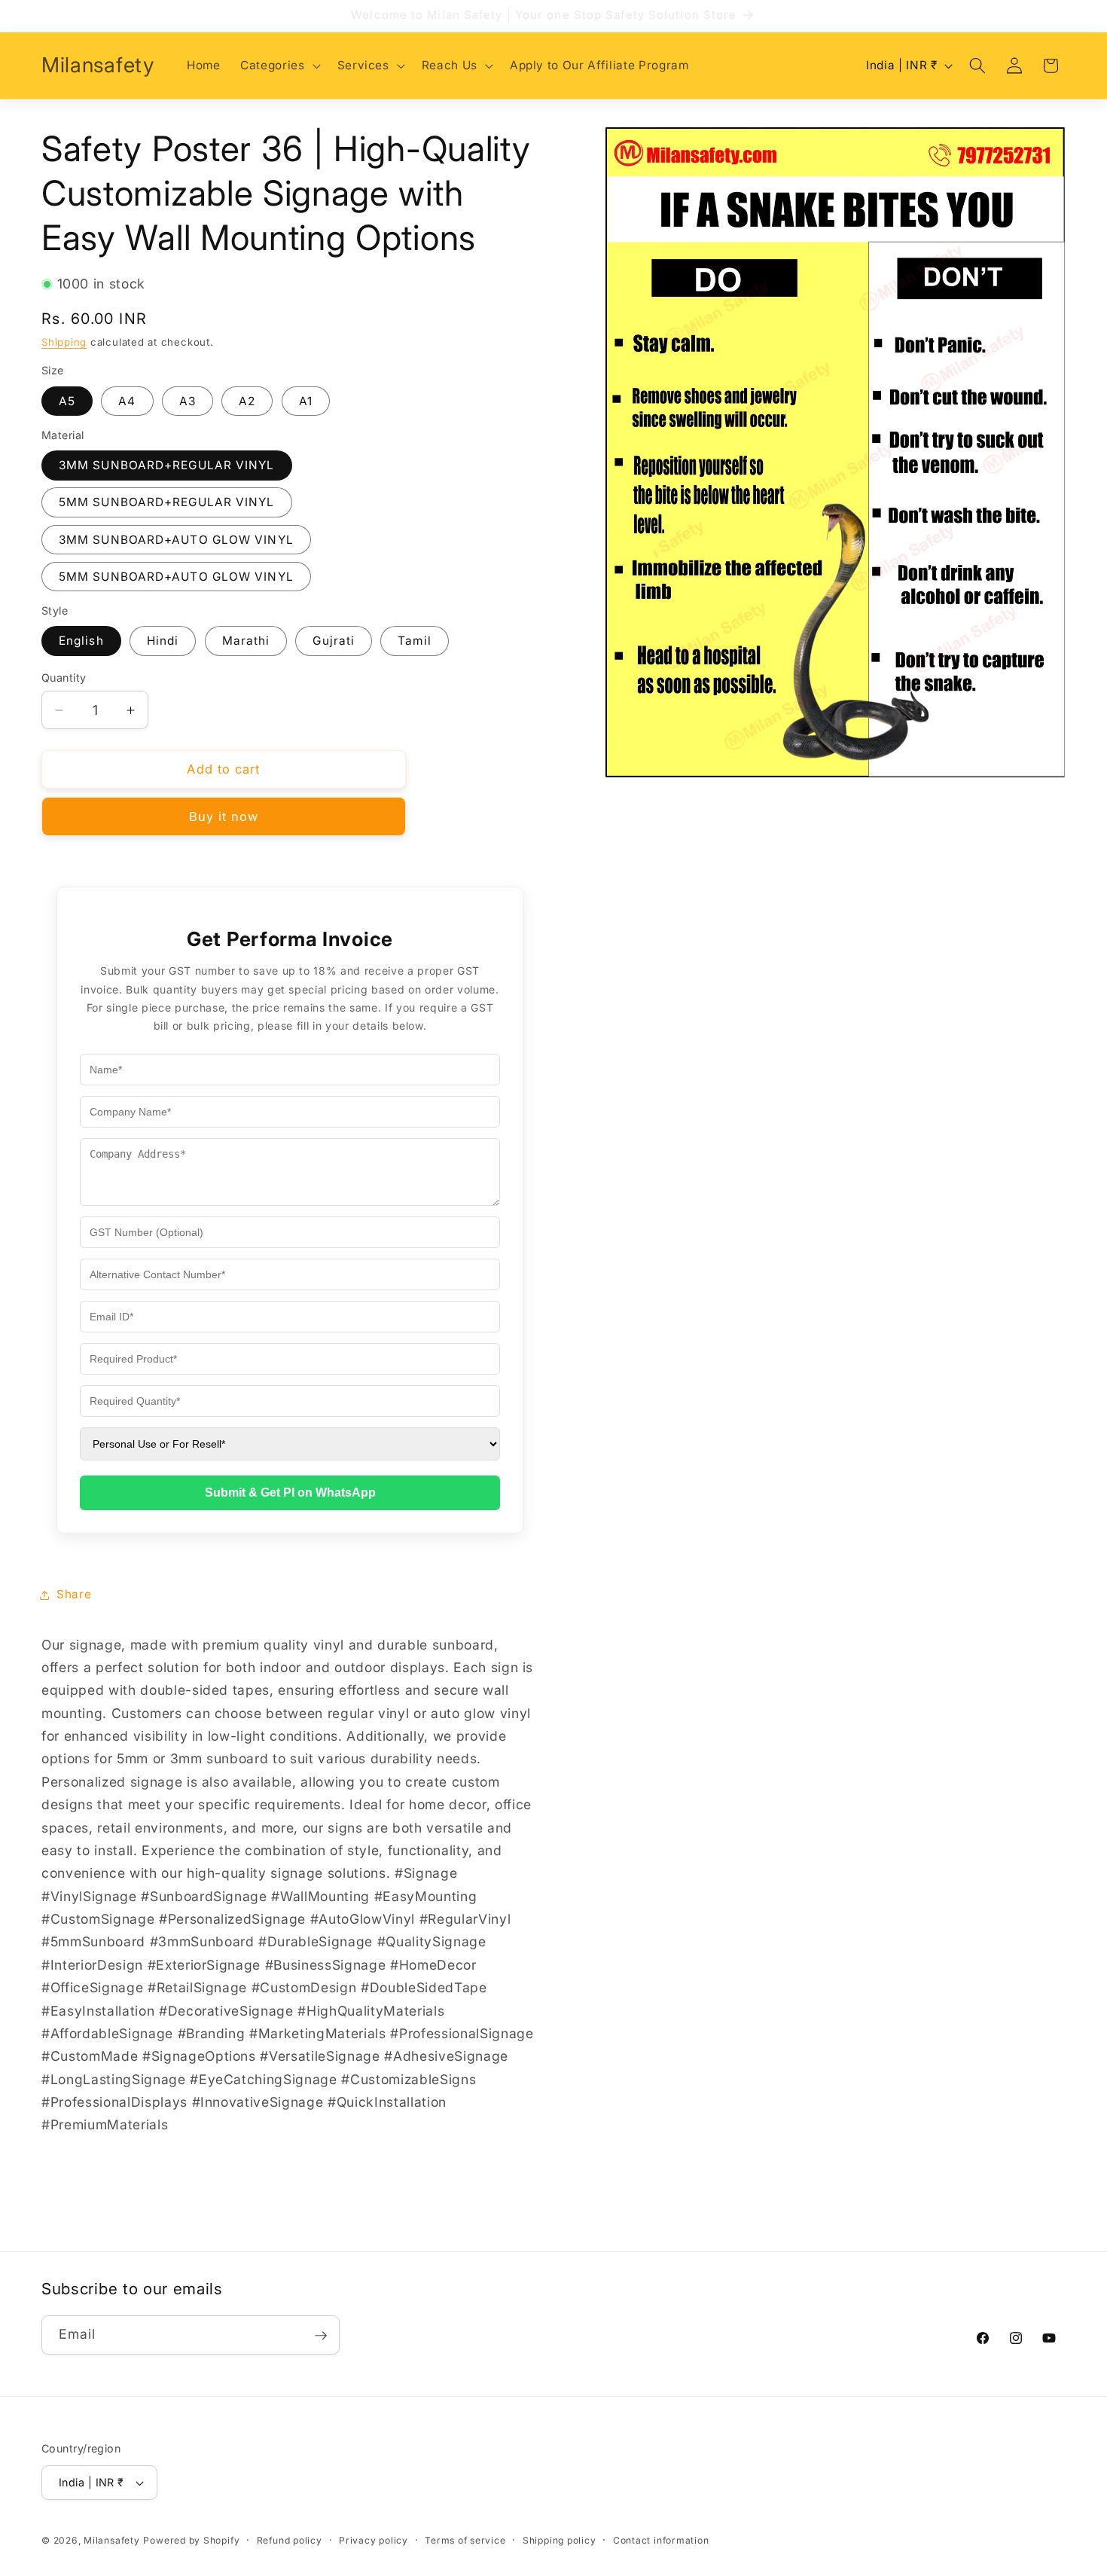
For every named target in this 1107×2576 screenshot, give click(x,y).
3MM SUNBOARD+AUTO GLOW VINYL (176, 540)
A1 (306, 401)
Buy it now (224, 816)
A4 (127, 401)
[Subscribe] (321, 2336)
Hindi (163, 641)
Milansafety (111, 2540)
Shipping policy (560, 2540)
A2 (247, 401)
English (81, 641)
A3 (188, 401)
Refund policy (290, 2540)
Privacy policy (374, 2540)
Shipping (64, 343)
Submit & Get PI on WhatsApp (290, 1493)
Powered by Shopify (191, 2540)
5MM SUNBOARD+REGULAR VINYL (167, 503)
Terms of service (465, 2540)
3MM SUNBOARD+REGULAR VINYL (167, 466)
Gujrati (334, 641)
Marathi (246, 641)
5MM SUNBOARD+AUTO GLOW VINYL (176, 577)
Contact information (661, 2540)
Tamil (415, 641)
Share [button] (74, 1594)
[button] (279, 66)
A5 (67, 401)
